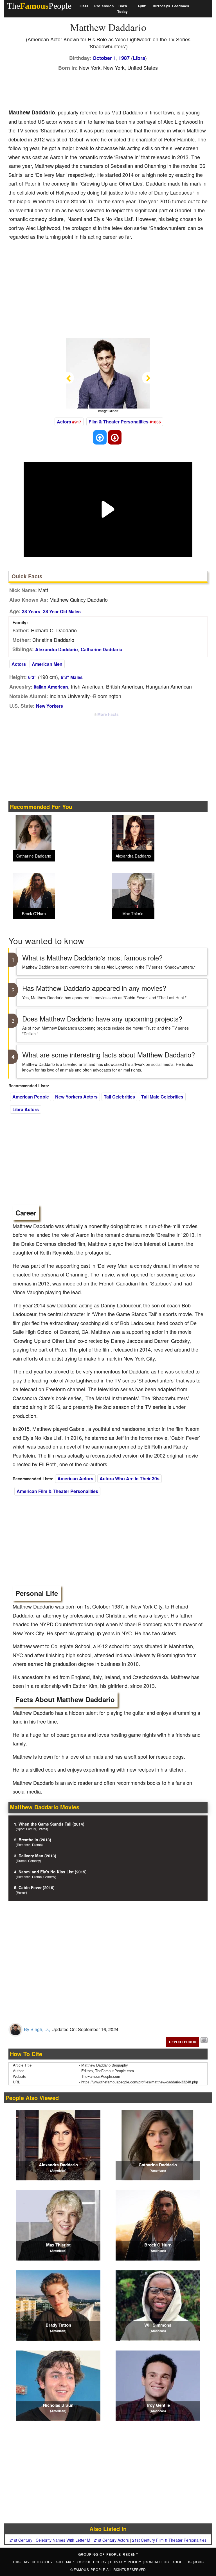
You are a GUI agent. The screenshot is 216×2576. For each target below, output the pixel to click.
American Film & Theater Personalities (57, 1491)
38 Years (31, 611)
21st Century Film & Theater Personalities (169, 2540)
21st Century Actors (111, 2540)
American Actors (75, 1478)
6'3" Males (72, 677)
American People (31, 1097)
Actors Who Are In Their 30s (130, 1478)
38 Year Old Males (62, 611)
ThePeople (39, 6)
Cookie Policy (93, 2562)
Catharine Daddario (102, 649)
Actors (64, 422)
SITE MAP (66, 2562)
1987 (124, 58)
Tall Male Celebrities (162, 1097)
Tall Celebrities (119, 1097)
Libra (139, 58)
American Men (47, 664)
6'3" (32, 677)
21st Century (21, 2540)
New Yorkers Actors (76, 1097)
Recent (130, 2554)
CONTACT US (157, 2562)
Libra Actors (26, 1109)
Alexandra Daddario (57, 649)
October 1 (104, 58)
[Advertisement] (111, 88)
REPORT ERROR (183, 2042)
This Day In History (33, 2562)
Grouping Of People (100, 2554)
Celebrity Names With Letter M (63, 2540)
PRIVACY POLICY (126, 2562)
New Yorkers (49, 706)
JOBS (199, 2562)
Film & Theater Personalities (119, 422)
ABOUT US (183, 2562)
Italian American (51, 687)
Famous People (90, 2569)
